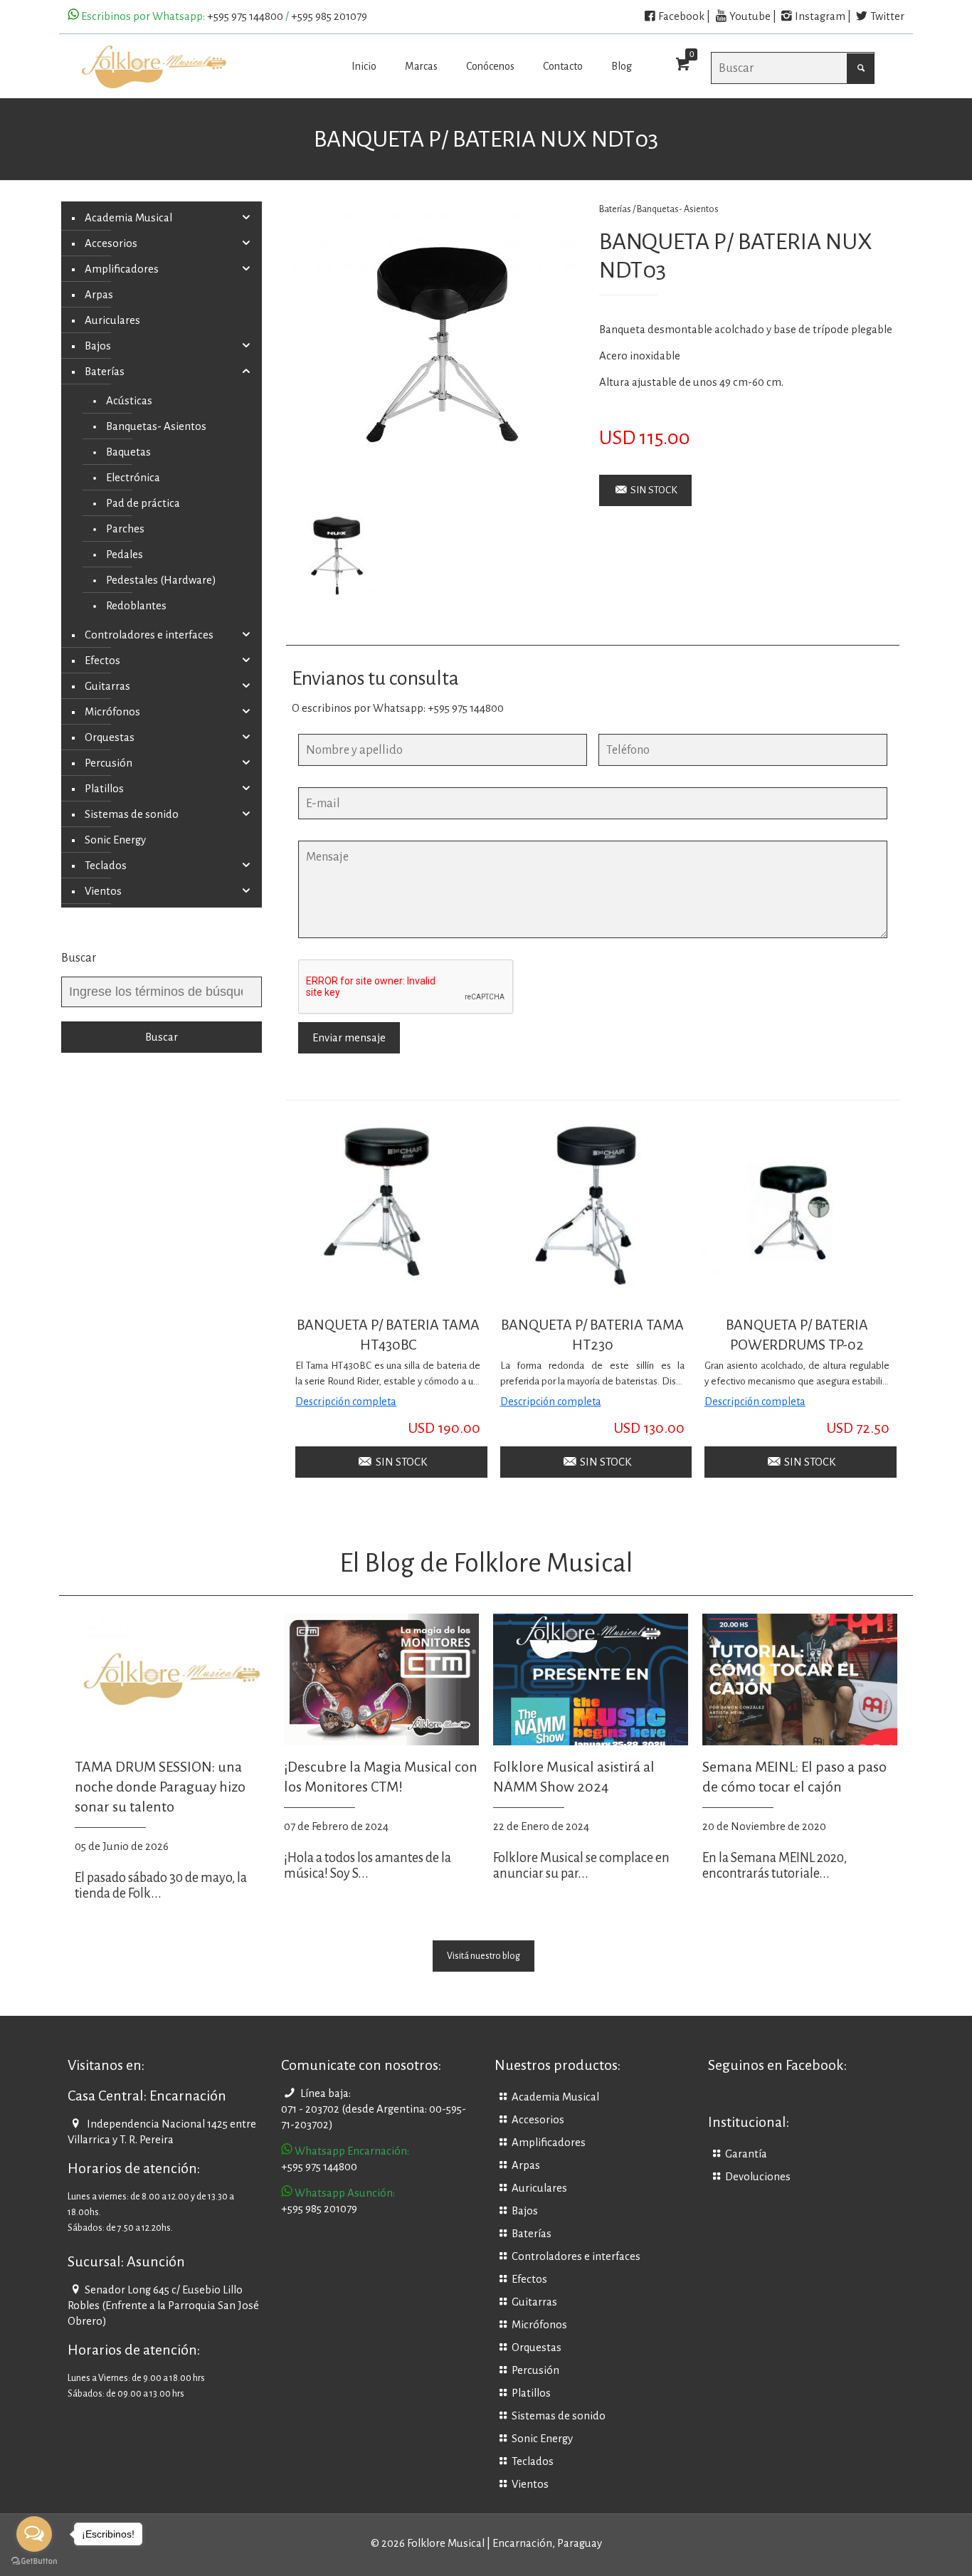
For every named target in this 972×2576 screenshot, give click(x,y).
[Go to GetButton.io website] (34, 2561)
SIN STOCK (653, 490)
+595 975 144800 (245, 16)
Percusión (109, 763)
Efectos (102, 661)
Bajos (98, 346)
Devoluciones (758, 2177)
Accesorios (111, 243)
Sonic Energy (115, 840)
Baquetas (128, 452)
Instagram (820, 16)
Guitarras (107, 686)
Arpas (99, 295)
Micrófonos (112, 712)
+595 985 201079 (329, 16)
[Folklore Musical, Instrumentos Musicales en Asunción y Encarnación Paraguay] (154, 66)
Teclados (106, 866)
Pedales (125, 554)
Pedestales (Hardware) (161, 580)
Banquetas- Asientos (678, 209)
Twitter (887, 16)
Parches (125, 529)
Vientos (103, 891)
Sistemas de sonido (132, 814)
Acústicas (129, 401)
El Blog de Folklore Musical (486, 1563)
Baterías (105, 372)
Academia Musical (128, 218)
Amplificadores (122, 269)
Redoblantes (136, 606)
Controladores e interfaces (149, 635)
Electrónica (133, 478)
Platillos (104, 789)
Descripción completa (346, 1402)
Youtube (750, 16)
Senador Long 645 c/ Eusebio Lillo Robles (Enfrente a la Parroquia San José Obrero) (163, 2306)
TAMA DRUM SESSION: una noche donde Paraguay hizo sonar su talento (160, 1787)
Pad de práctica (143, 503)
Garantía (746, 2154)
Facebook (681, 16)
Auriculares (112, 320)
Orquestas (110, 737)
